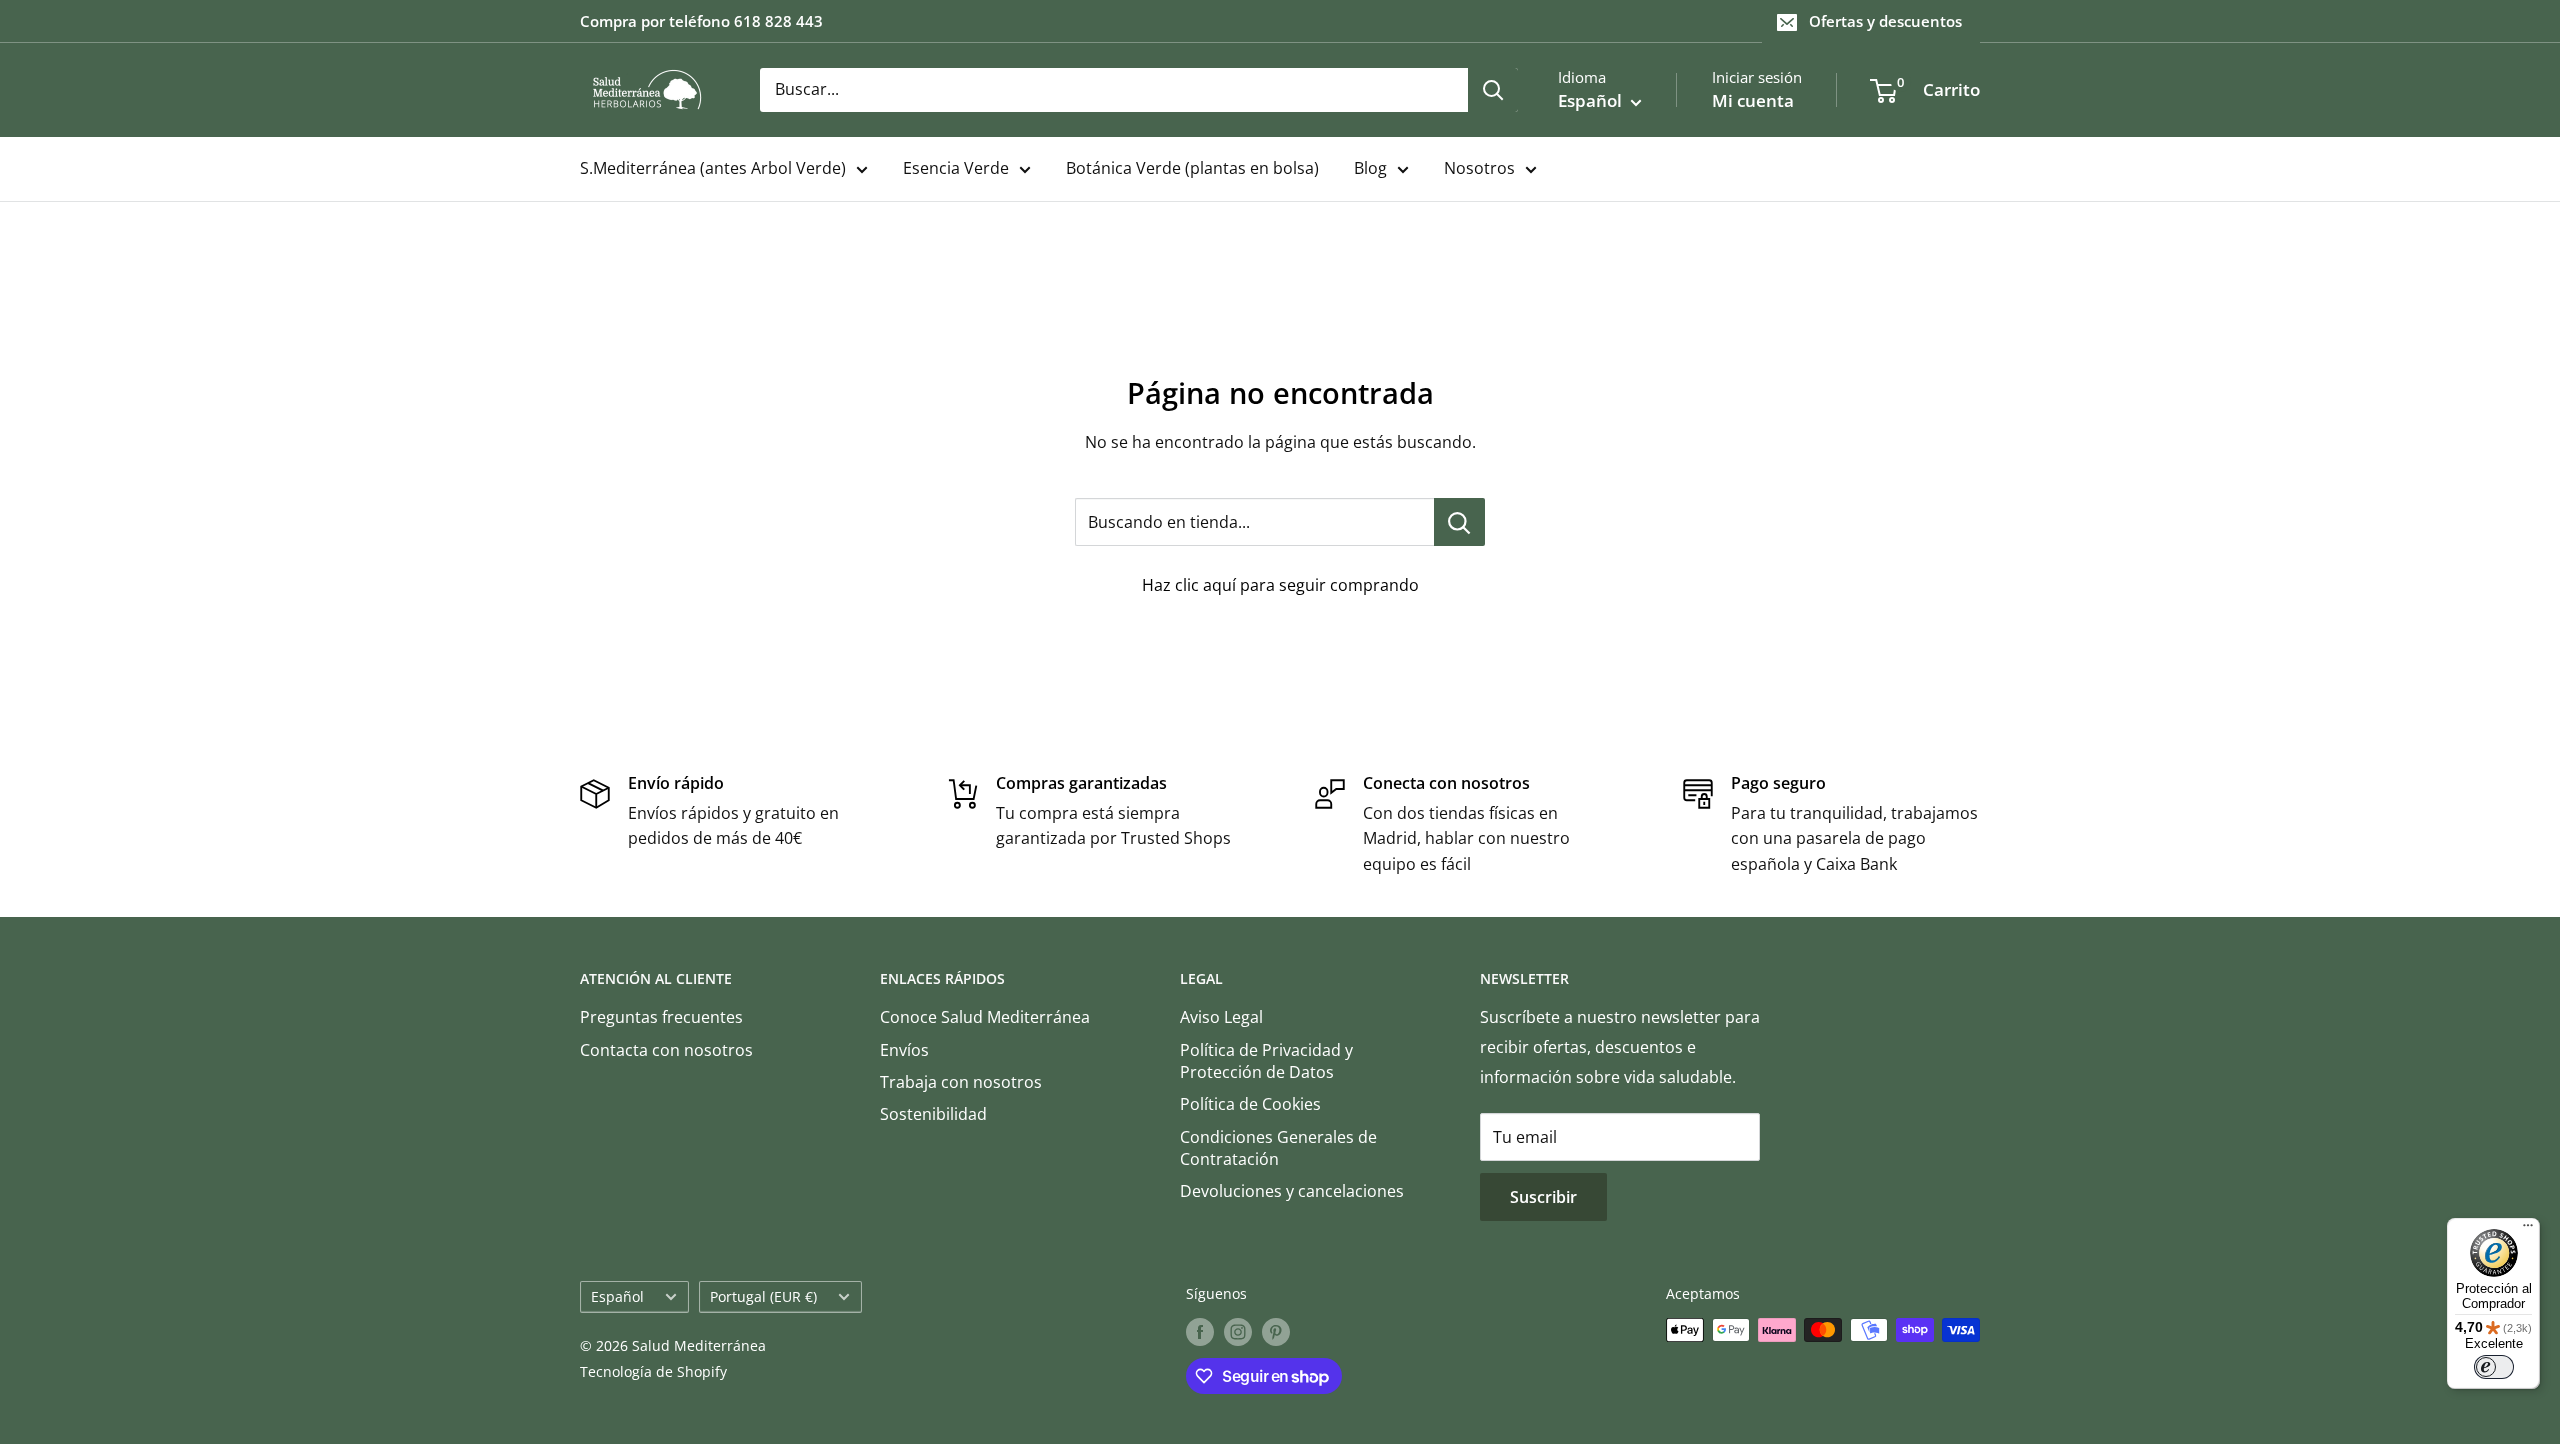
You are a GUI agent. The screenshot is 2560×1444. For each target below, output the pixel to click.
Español (617, 1296)
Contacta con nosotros (666, 1050)
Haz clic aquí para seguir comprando (1280, 585)
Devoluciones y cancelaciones (1292, 1191)
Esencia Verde (956, 168)
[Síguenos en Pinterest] (1276, 1332)
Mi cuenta (1753, 100)
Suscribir (1543, 1197)
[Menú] (2528, 1230)
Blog (1370, 168)
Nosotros (1479, 168)
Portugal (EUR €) (763, 1296)
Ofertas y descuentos (1885, 21)
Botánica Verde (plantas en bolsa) (1192, 168)
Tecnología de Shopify (653, 1371)
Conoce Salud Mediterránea (985, 1017)
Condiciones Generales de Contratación (1278, 1148)
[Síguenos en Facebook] (1200, 1332)
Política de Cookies (1250, 1104)
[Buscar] (1493, 90)
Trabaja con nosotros (961, 1082)
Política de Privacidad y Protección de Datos (1266, 1061)
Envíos (904, 1050)
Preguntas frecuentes (661, 1017)
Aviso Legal (1221, 1017)
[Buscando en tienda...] (1459, 522)
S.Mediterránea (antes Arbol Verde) (713, 168)
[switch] (2494, 1367)
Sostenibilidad (933, 1114)
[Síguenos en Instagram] (1238, 1332)
